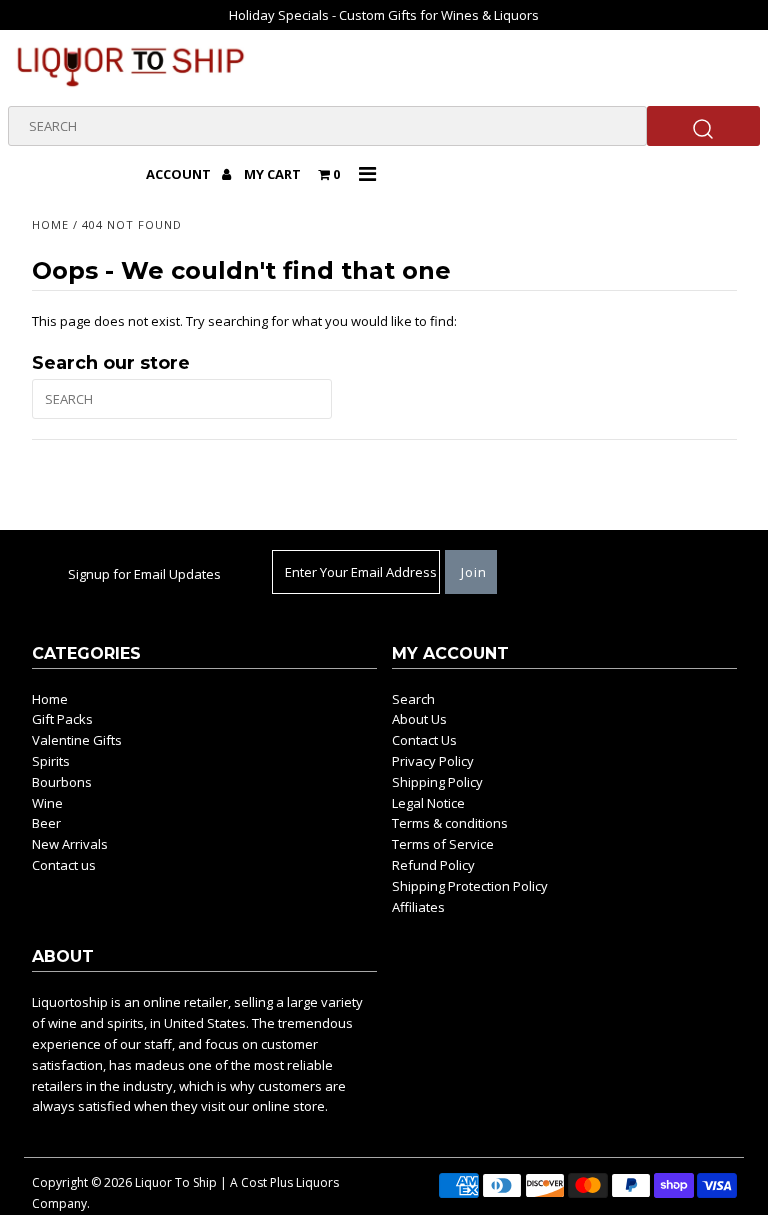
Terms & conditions (450, 823)
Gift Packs (62, 719)
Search (413, 699)
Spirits (51, 761)
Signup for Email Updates (144, 574)
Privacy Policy (433, 761)
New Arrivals (70, 844)
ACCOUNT (180, 174)
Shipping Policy (437, 782)
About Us (419, 719)
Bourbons (62, 782)
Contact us (64, 865)
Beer (46, 823)
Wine (47, 803)
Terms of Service (443, 844)
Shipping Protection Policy (470, 886)
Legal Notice (428, 803)
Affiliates (418, 907)
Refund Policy (433, 865)
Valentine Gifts (77, 740)
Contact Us (424, 740)
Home (50, 224)
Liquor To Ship (176, 1182)
